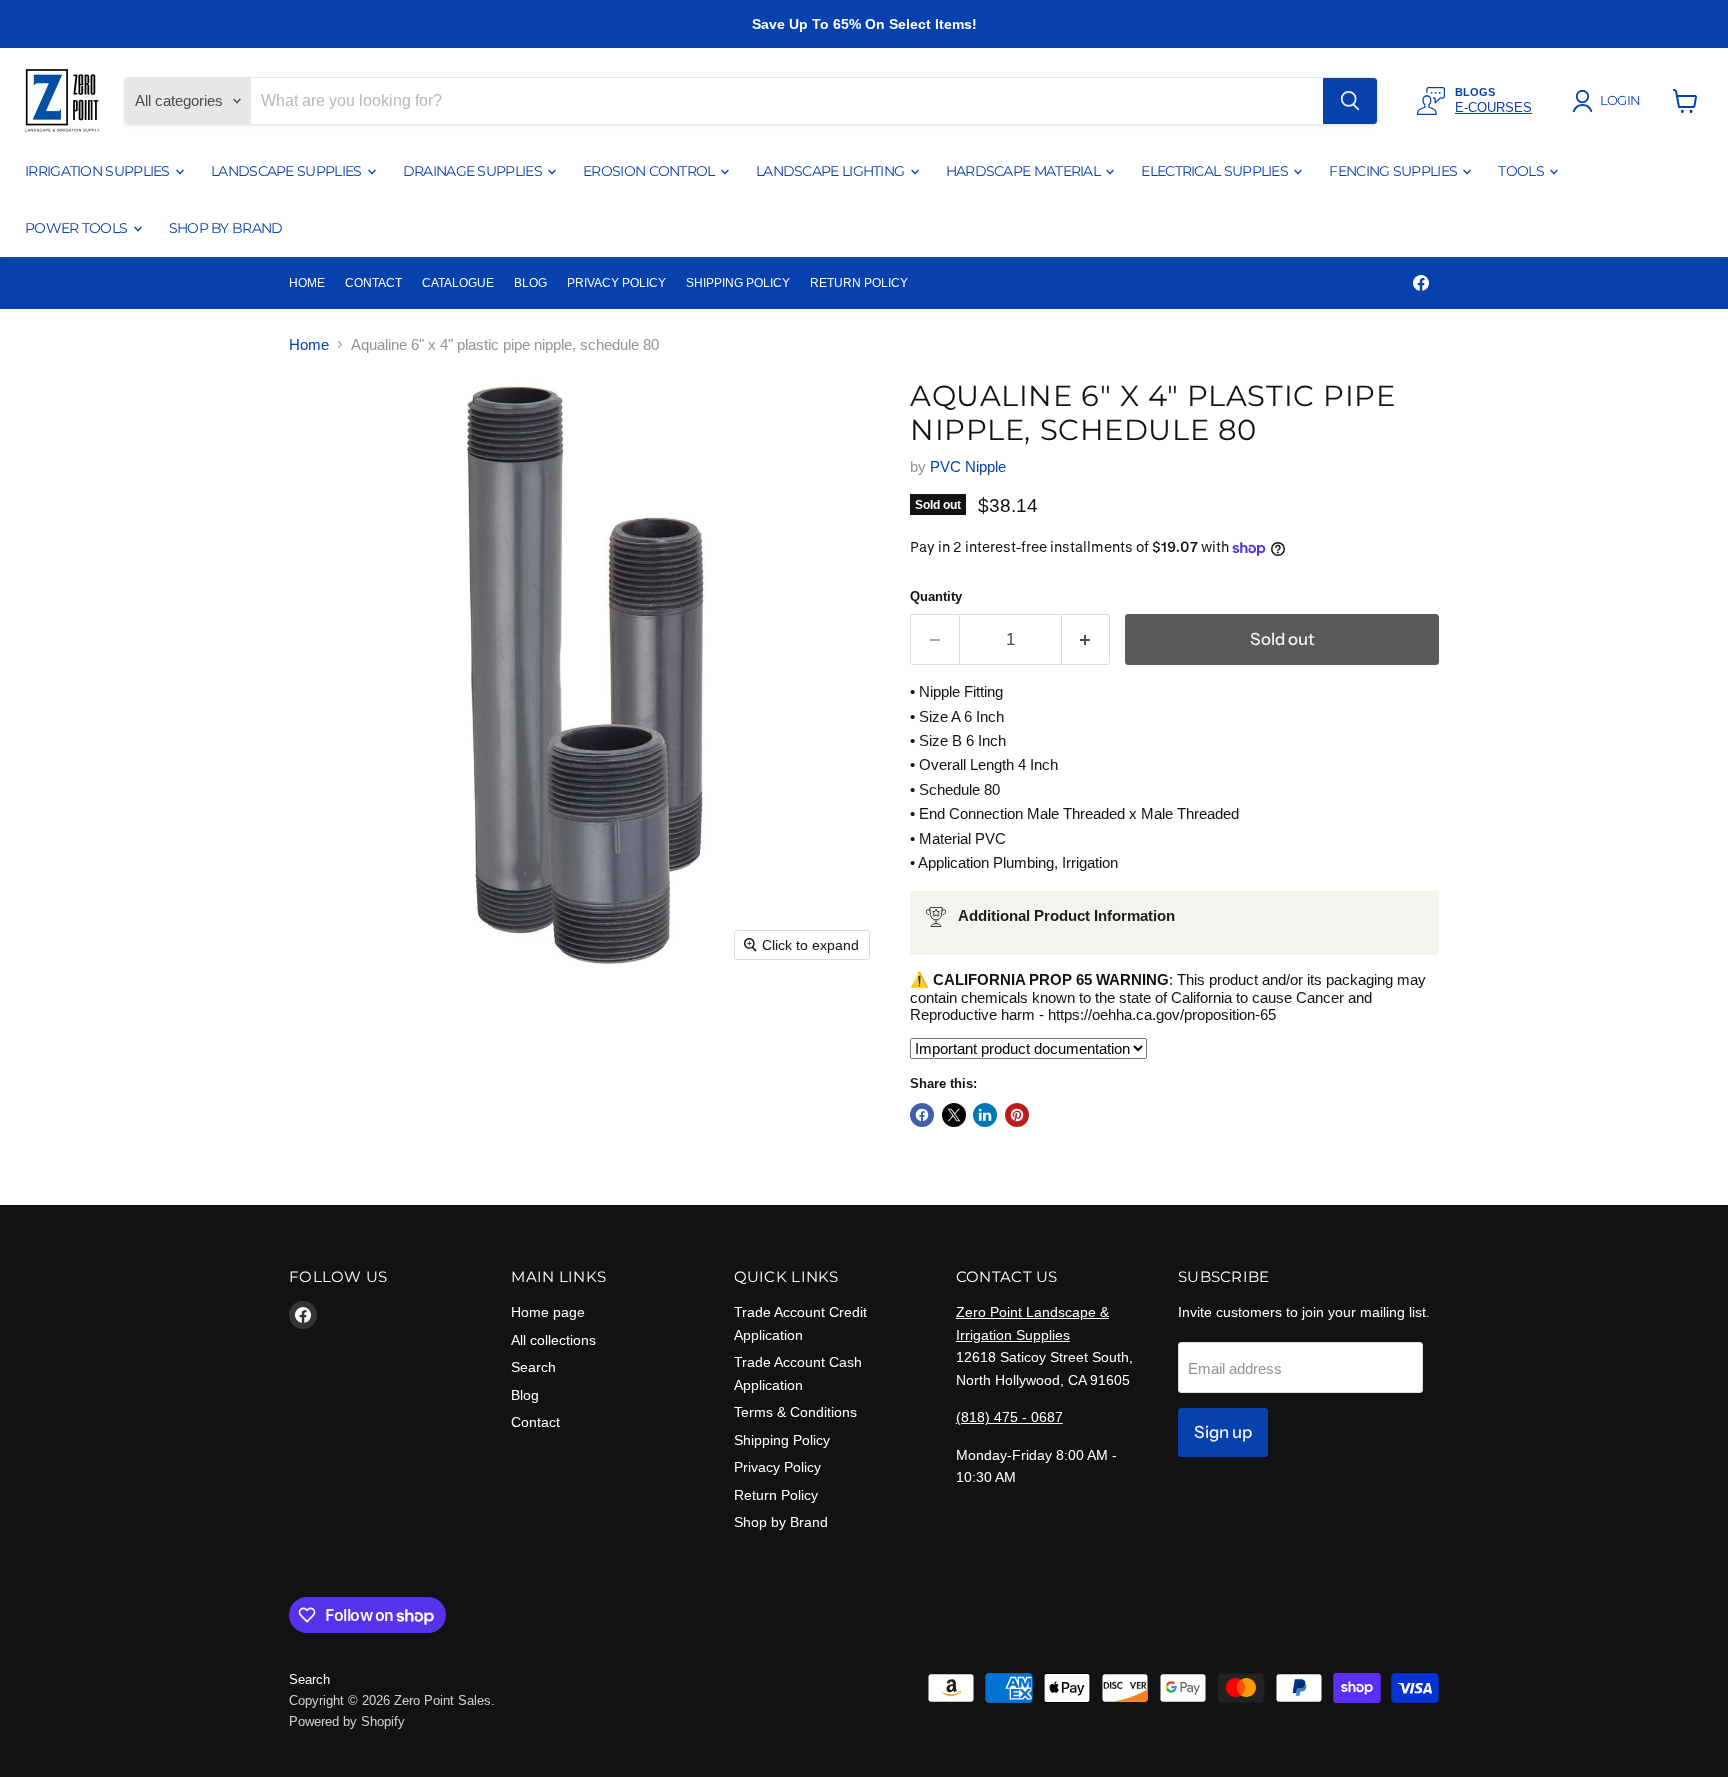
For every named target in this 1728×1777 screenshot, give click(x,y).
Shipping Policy (782, 1440)
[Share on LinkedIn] (985, 1115)
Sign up (1223, 1432)
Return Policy (776, 1495)
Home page (548, 1312)
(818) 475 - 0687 (1009, 1417)
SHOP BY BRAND (226, 228)
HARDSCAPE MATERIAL (1025, 171)
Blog (525, 1395)
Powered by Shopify (347, 1721)
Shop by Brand (781, 1522)
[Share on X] (954, 1115)
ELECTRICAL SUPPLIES (1216, 171)
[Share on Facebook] (922, 1115)
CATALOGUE (458, 283)
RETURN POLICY (859, 283)
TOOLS (1522, 171)
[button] (1610, 101)
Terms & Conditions (795, 1412)
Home (309, 344)
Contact (535, 1422)
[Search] (1350, 101)
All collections (553, 1340)
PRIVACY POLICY (616, 283)
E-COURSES (1493, 107)
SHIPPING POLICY (738, 283)
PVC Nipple (968, 466)
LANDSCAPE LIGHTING (832, 171)
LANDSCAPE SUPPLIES (288, 171)
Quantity (936, 596)
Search (533, 1367)
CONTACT (373, 283)
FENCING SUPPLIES (1394, 171)
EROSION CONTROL (650, 171)
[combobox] (787, 101)
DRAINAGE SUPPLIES (474, 171)
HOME (307, 283)
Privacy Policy (777, 1467)
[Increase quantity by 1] (1086, 639)
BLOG (530, 283)
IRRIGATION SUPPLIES (99, 171)
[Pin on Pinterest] (1017, 1115)
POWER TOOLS (78, 228)
